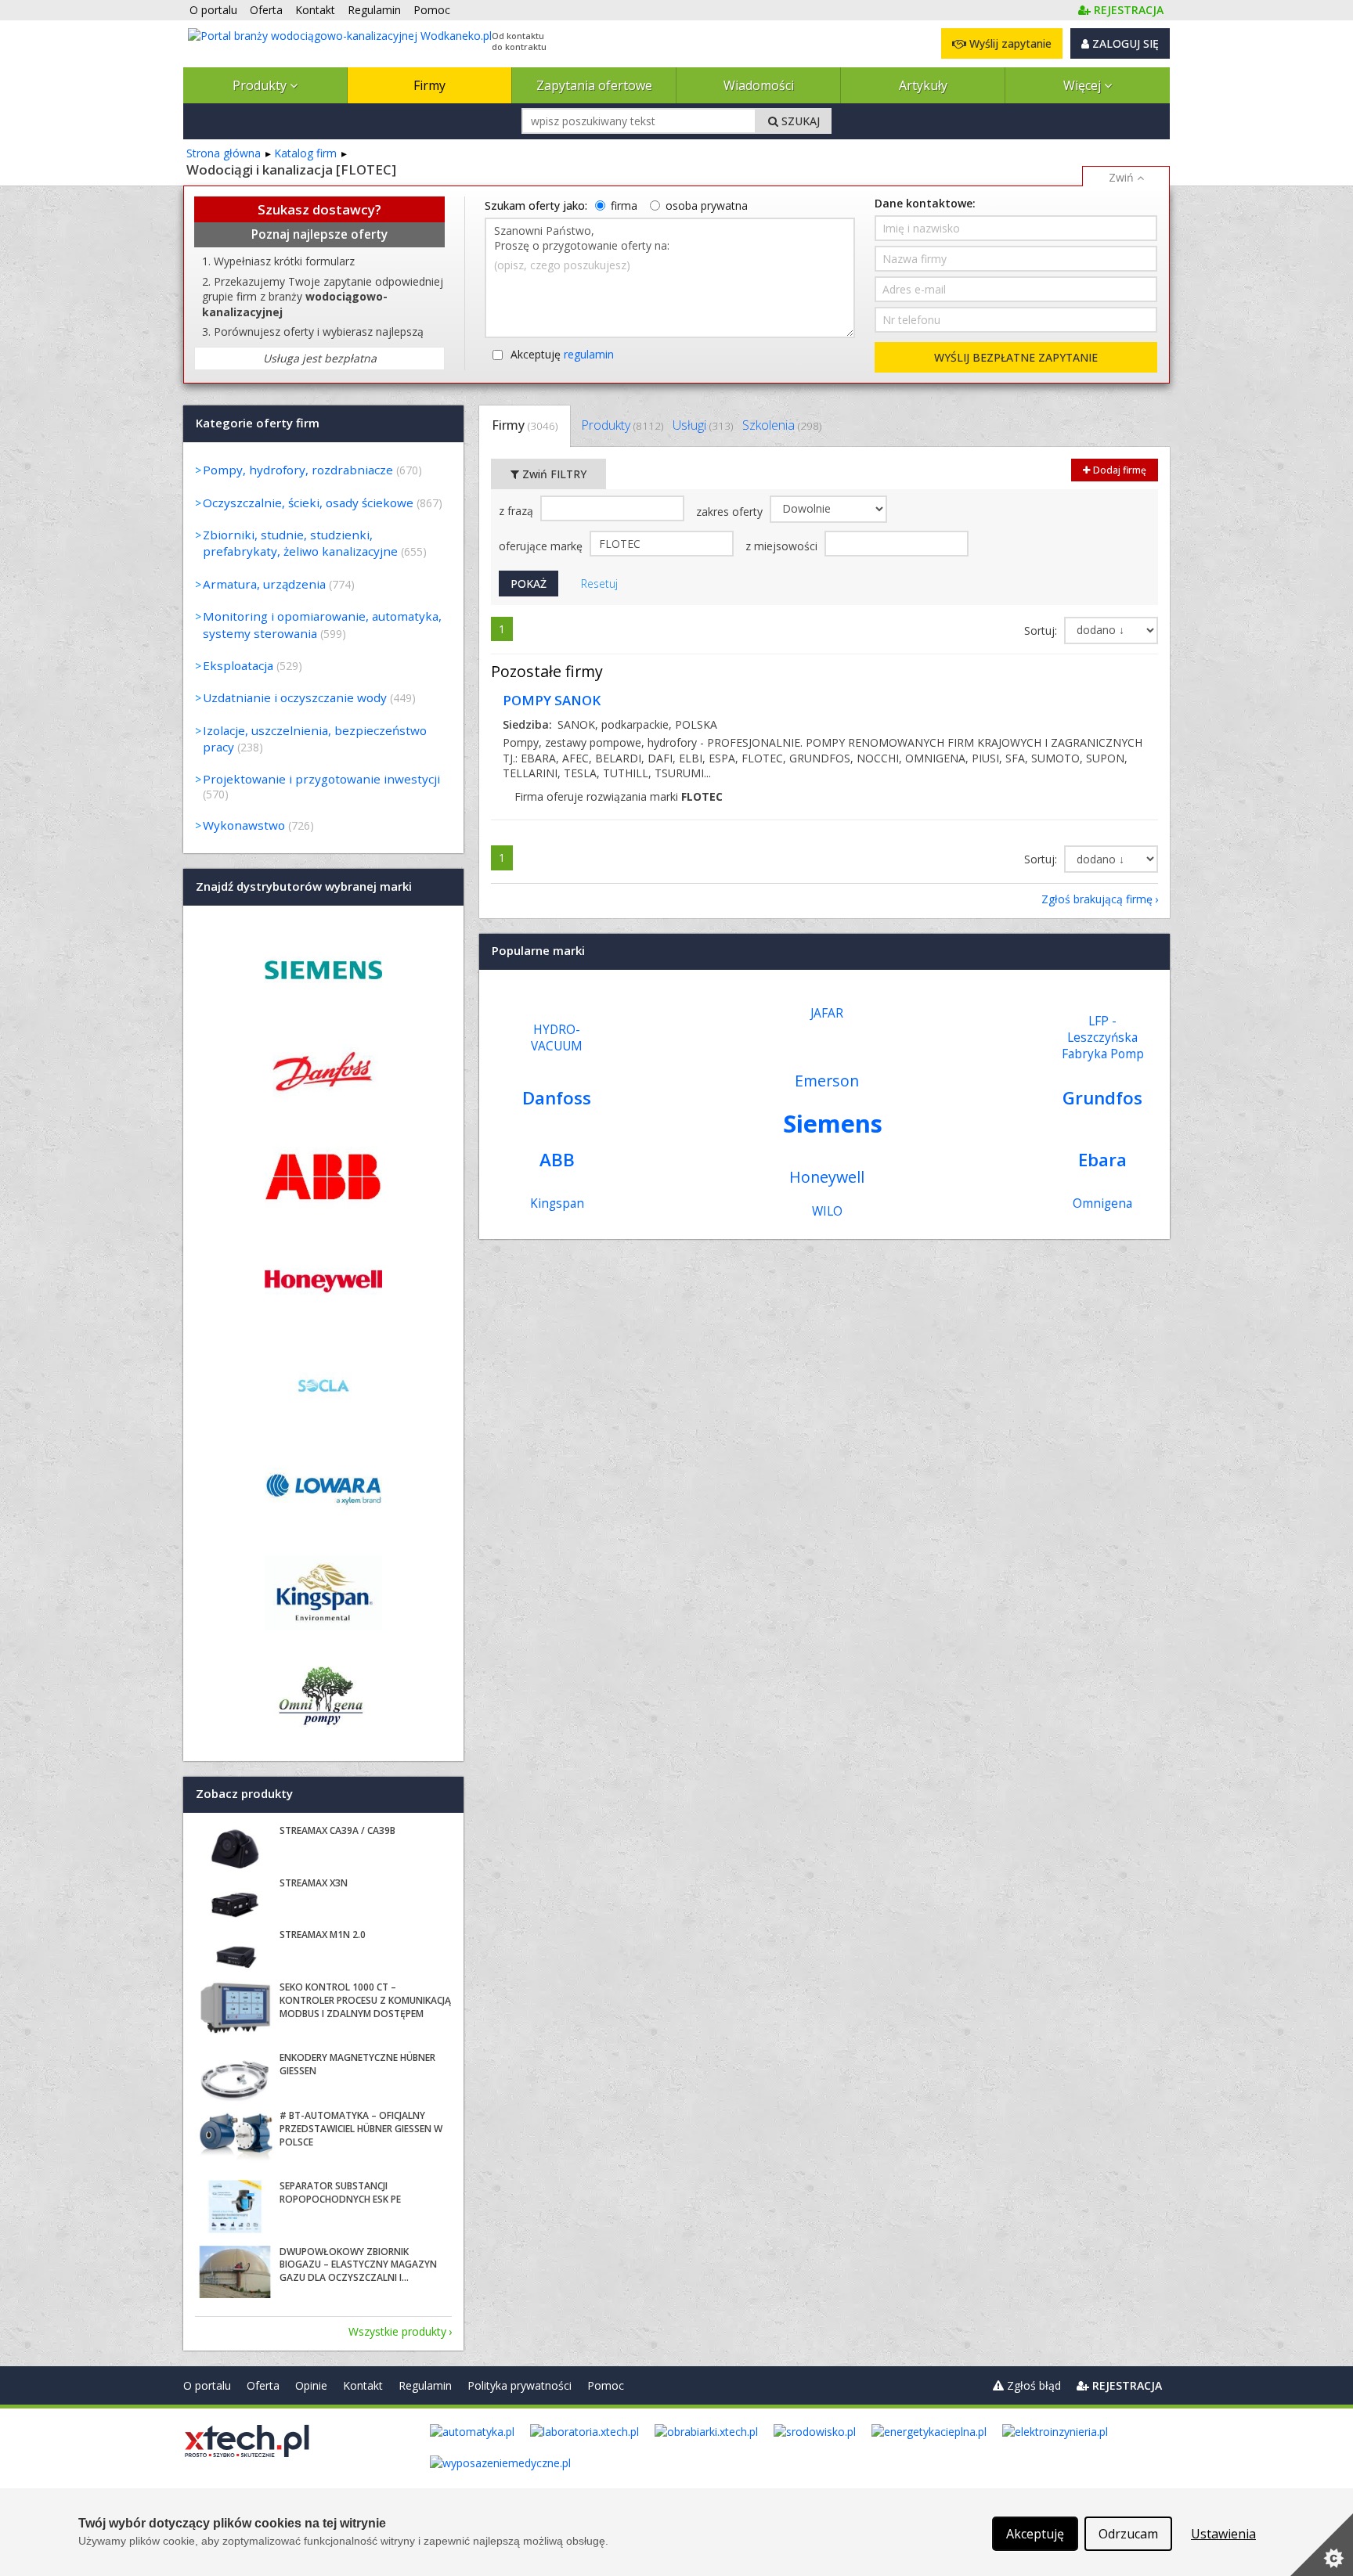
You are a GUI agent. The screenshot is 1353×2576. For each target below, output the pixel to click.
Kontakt (363, 2385)
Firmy (429, 85)
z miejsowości (783, 546)
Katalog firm (305, 153)
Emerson (827, 1081)
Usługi (703, 425)
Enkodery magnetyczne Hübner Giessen (357, 2064)
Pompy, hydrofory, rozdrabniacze (298, 470)
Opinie (311, 2385)
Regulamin (425, 2385)
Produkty (261, 85)
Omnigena (1102, 1203)
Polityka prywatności (520, 2385)
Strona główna (224, 153)
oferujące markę (542, 546)
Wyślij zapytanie (1009, 43)
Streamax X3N (314, 1883)
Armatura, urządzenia (264, 584)
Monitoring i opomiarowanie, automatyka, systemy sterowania (322, 624)
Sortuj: (1042, 630)
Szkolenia (782, 425)
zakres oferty (731, 512)
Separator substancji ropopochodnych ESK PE (340, 2192)
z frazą (518, 511)
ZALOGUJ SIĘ (1124, 43)
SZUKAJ (799, 121)
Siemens (833, 1123)
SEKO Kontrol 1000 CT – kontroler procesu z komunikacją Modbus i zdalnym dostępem (365, 2000)
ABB (557, 1160)
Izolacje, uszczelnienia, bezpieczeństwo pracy (315, 739)
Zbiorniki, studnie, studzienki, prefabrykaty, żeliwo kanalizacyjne (300, 543)
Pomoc (606, 2385)
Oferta (263, 2385)
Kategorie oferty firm (258, 423)
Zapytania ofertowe (594, 85)
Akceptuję (562, 354)
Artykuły (923, 85)
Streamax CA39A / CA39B (337, 1830)
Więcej (1084, 85)
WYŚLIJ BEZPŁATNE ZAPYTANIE (1016, 357)
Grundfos (1102, 1098)
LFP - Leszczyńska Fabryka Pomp (1103, 1038)
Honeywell (827, 1177)
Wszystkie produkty (397, 2331)
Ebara (1102, 1160)
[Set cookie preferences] (1322, 2545)
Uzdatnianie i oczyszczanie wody (295, 697)
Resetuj (599, 584)
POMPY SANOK (552, 700)
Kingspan (557, 1203)
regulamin (589, 354)
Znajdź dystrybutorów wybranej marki (304, 886)
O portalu (207, 2385)
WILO (827, 1211)
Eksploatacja (238, 665)
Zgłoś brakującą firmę (1097, 899)
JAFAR (827, 1013)
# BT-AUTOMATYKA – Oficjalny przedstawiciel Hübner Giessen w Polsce (361, 2129)
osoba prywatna (707, 205)
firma (624, 205)
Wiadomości (759, 85)
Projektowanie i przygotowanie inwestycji (321, 779)
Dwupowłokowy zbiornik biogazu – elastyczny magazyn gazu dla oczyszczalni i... (358, 2265)
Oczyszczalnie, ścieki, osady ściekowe (308, 503)
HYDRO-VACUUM (557, 1038)
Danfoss (557, 1098)
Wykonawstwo (244, 825)
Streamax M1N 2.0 (323, 1935)
